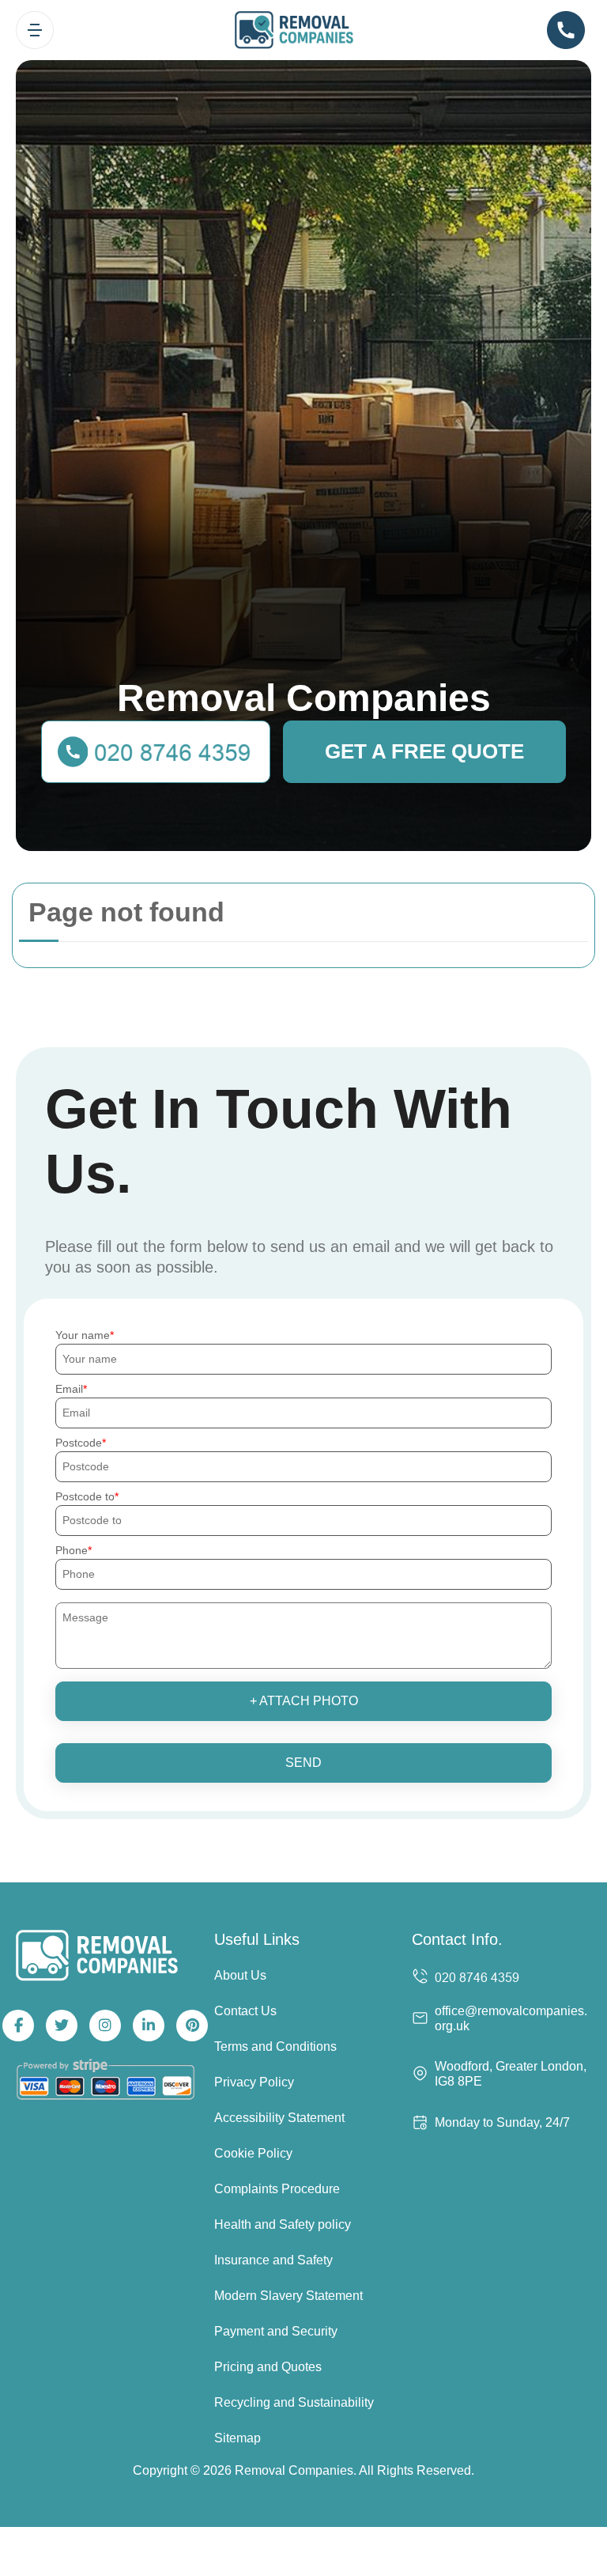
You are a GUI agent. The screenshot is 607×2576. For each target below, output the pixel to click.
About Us (240, 1975)
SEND (303, 1763)
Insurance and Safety (273, 2260)
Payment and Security (276, 2331)
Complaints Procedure (277, 2189)
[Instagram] (105, 2026)
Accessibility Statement (279, 2118)
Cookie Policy (253, 2153)
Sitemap (238, 2438)
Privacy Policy (254, 2082)
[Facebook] (18, 2026)
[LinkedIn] (149, 2026)
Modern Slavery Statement (288, 2296)
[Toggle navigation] (35, 30)
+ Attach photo (304, 1701)
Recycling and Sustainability (294, 2402)
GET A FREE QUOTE (424, 751)
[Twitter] (62, 2026)
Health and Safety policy (283, 2224)
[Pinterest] (192, 2026)
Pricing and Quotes (268, 2367)
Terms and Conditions (275, 2046)
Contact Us (245, 2011)
